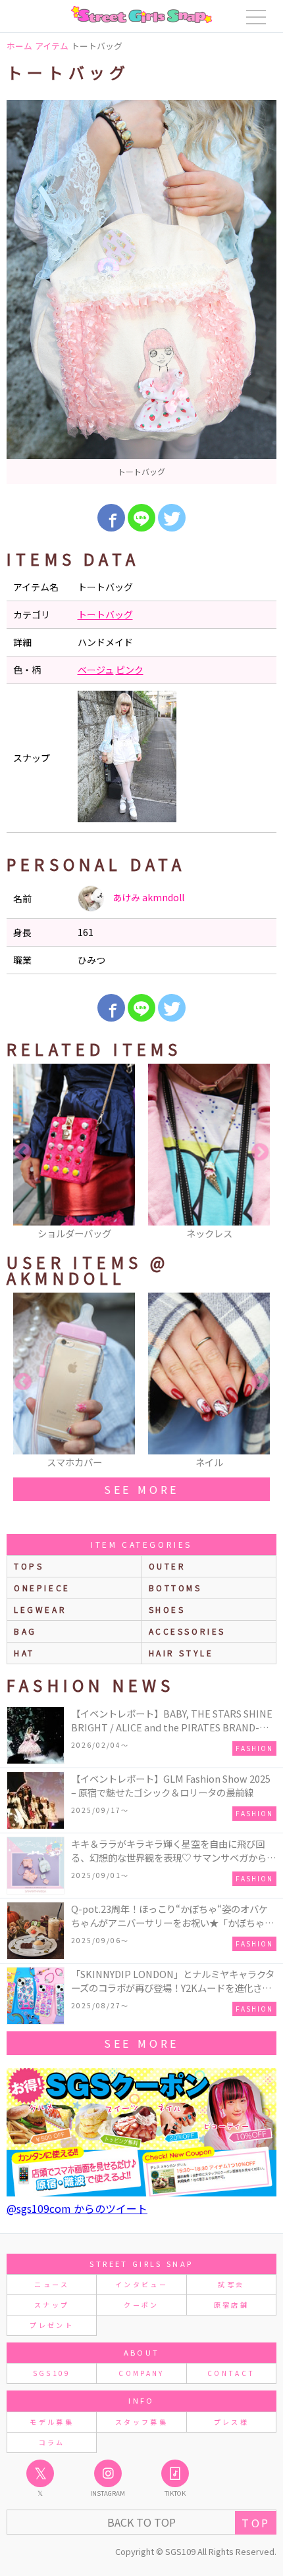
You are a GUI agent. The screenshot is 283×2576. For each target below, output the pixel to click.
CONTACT (231, 2373)
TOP (256, 2523)
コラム (52, 2442)
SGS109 (52, 2373)
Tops (29, 1566)
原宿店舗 (231, 2305)
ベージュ (96, 670)
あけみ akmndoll (147, 897)
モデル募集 (52, 2422)
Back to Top (141, 2522)
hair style (181, 1653)
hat (24, 1653)
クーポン (141, 2305)
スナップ (52, 2305)
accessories (188, 1631)
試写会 (231, 2284)
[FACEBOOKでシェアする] (111, 518)
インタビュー (141, 2284)
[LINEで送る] (141, 518)
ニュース (51, 2284)
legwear (40, 1609)
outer (167, 1566)
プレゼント (52, 2325)
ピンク (130, 670)
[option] (141, 292)
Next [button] (260, 1152)
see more (141, 1489)
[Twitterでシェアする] (172, 518)
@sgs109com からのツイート (77, 2208)
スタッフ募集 (141, 2422)
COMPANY (141, 2373)
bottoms (175, 1588)
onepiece (42, 1588)
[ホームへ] (141, 14)
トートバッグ (105, 614)
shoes (167, 1609)
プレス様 (231, 2422)
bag (25, 1631)
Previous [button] (23, 1152)
